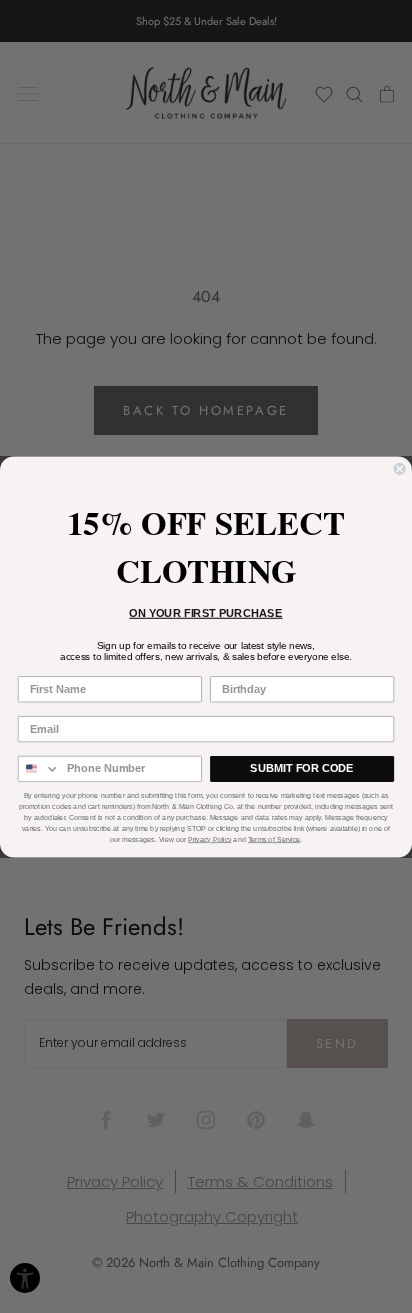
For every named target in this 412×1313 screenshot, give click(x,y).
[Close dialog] (400, 468)
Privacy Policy (209, 839)
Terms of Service (274, 839)
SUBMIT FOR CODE (302, 768)
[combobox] (39, 768)
